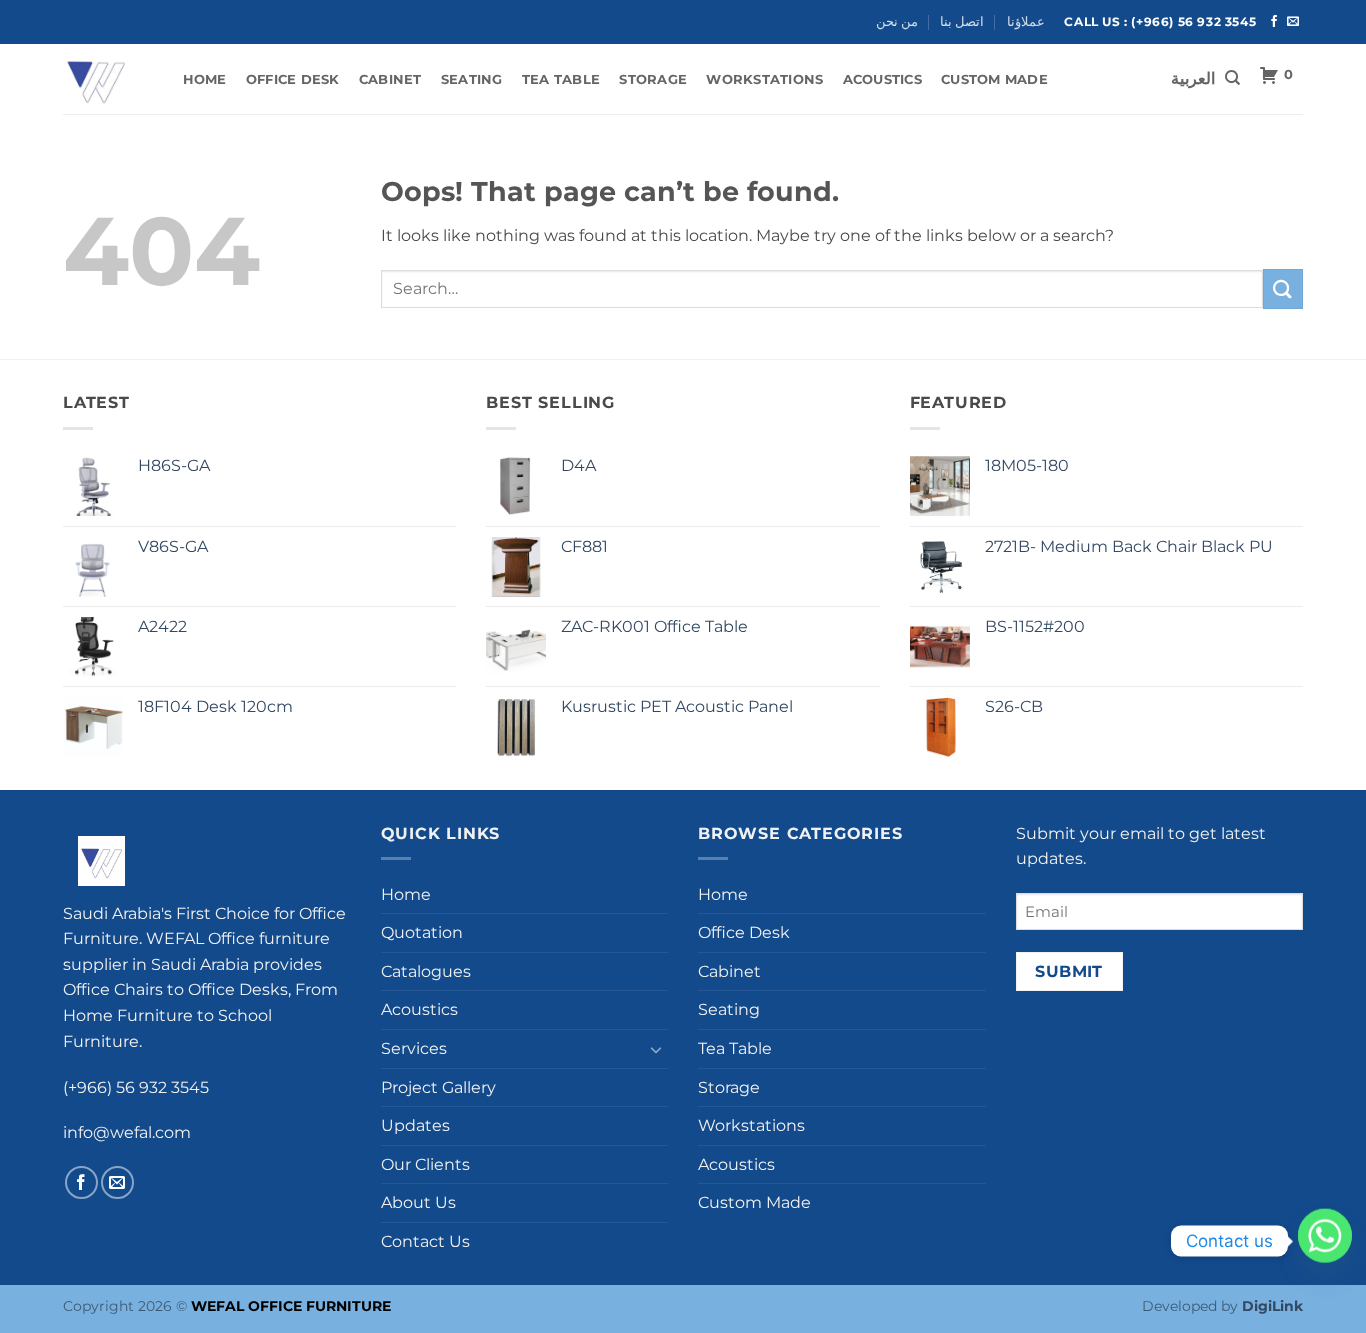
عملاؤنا (1026, 21)
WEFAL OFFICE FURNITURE (291, 1306)
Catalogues (426, 971)
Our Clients (425, 1164)
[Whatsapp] (1325, 1241)
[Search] (1232, 78)
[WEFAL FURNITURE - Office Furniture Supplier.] (103, 79)
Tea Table (561, 79)
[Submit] (1283, 288)
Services (414, 1048)
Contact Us (425, 1241)
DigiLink (1272, 1306)
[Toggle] (656, 1049)
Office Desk (293, 79)
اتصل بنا (962, 21)
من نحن (897, 21)
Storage (653, 79)
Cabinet (390, 79)
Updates (415, 1125)
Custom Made (994, 79)
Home (205, 79)
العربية (1193, 79)
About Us (418, 1202)
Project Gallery (438, 1087)
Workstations (764, 79)
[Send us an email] (1293, 22)
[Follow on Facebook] (1274, 22)
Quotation (422, 932)
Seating (472, 79)
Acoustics (882, 79)
